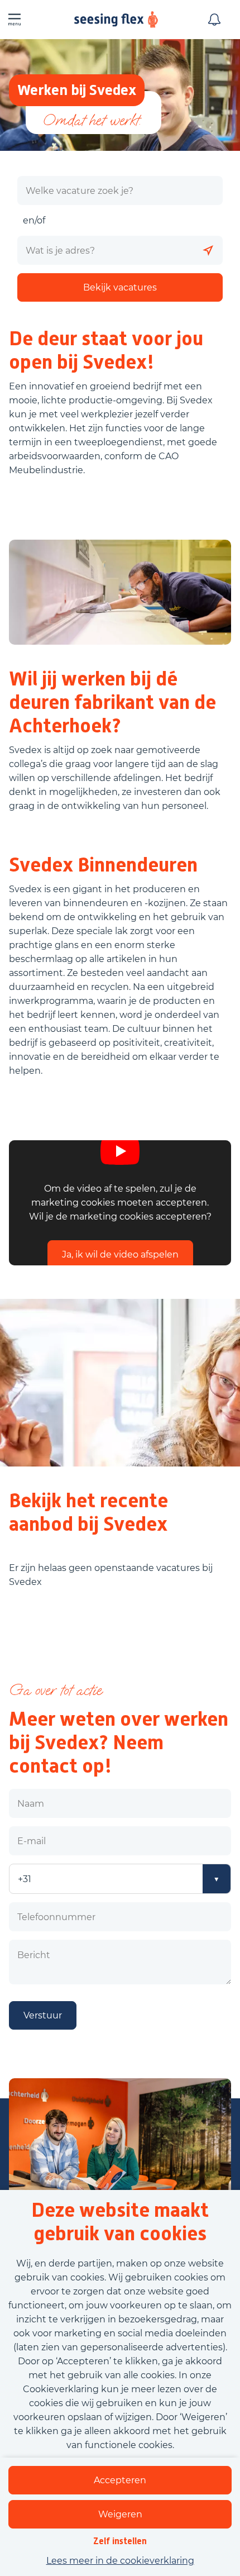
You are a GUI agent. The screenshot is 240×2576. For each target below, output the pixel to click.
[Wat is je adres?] (208, 250)
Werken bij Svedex (77, 90)
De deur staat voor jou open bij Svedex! (106, 350)
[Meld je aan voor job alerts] (214, 20)
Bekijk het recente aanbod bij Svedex (88, 1512)
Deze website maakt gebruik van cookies (120, 2222)
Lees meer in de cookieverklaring (120, 2561)
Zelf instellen (120, 2541)
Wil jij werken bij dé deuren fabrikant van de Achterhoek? (112, 702)
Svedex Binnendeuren (103, 865)
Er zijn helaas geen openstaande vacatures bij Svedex (111, 1575)
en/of (34, 220)
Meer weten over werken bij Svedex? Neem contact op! (119, 1742)
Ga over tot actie (55, 1690)
